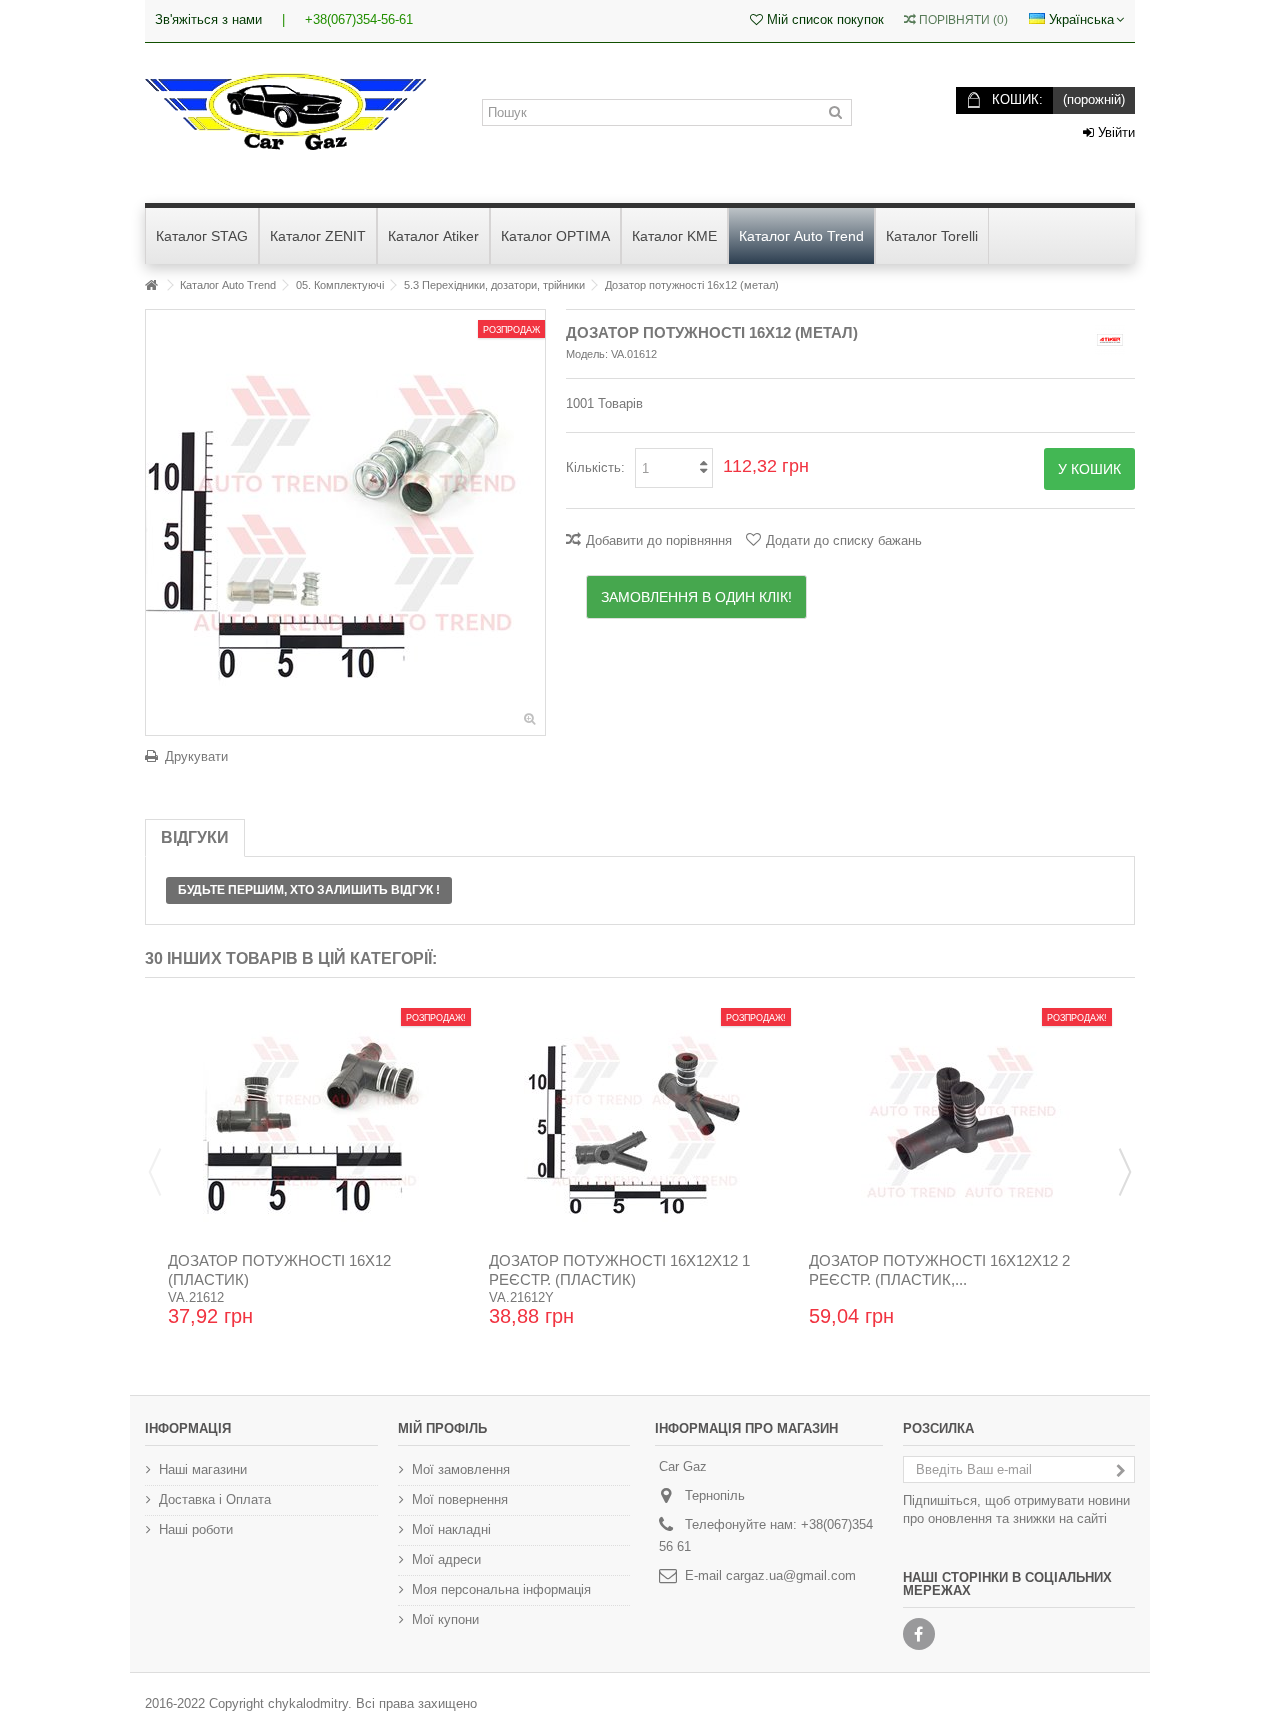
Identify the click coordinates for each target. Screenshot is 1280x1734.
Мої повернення (460, 1499)
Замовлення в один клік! (696, 597)
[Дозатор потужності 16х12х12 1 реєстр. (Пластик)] (640, 1122)
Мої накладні (451, 1529)
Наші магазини (203, 1469)
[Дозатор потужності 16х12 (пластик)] (319, 1122)
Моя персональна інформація (501, 1589)
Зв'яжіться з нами (208, 19)
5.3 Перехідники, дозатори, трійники (494, 285)
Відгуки (195, 837)
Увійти (1114, 132)
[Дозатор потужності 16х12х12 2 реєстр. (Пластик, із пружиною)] (960, 1122)
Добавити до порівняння (659, 540)
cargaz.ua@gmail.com (791, 1575)
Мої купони (445, 1619)
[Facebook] (919, 1634)
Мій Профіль (442, 1428)
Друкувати (196, 756)
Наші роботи (196, 1529)
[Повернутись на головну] (151, 285)
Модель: (587, 354)
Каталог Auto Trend (228, 285)
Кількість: (595, 467)
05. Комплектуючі (340, 285)
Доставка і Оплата (215, 1499)
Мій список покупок (823, 19)
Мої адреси (446, 1559)
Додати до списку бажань (844, 540)
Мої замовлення (461, 1469)
